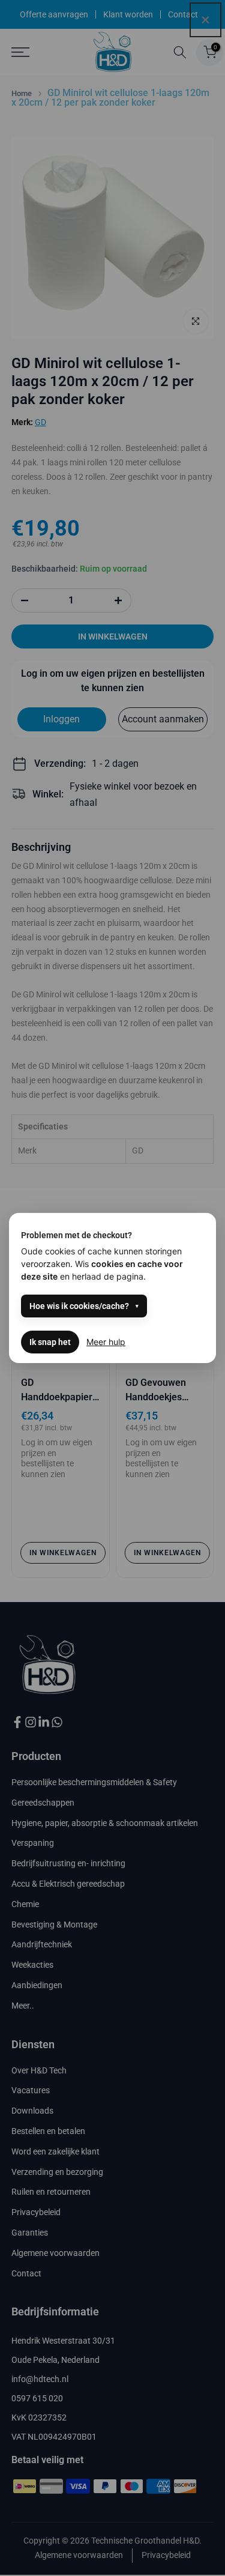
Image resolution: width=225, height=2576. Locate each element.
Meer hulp (106, 1342)
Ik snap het (50, 1342)
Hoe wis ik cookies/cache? (79, 1306)
